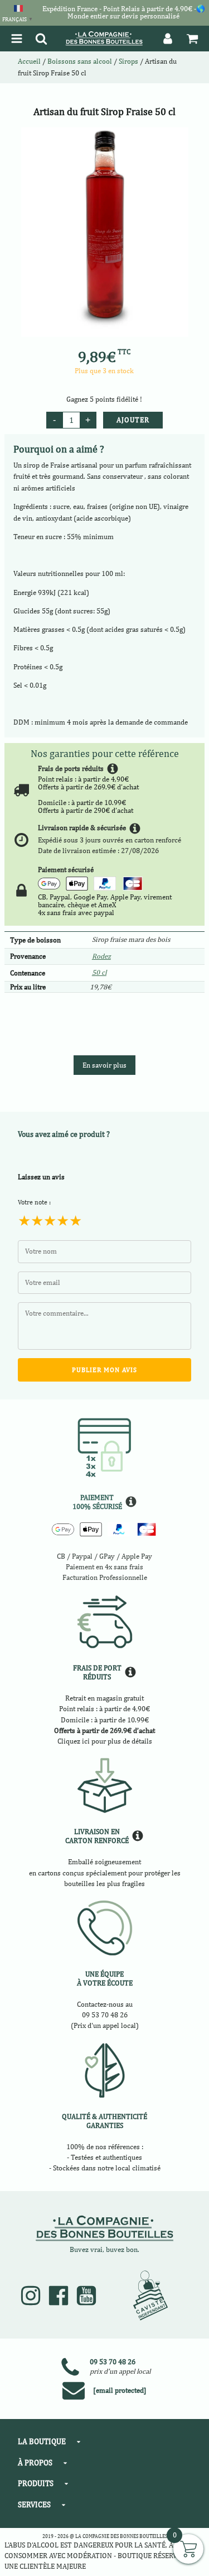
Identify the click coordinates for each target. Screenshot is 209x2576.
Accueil (29, 61)
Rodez (101, 956)
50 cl (99, 972)
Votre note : (34, 1202)
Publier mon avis (104, 1370)
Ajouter (133, 420)
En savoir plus (104, 1065)
